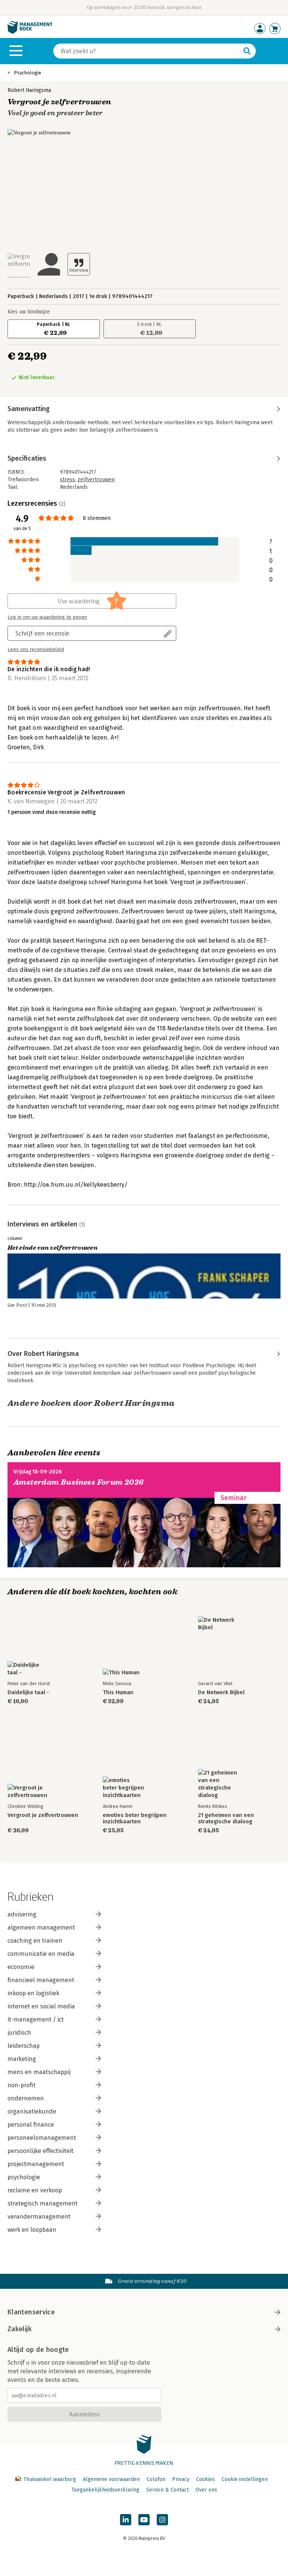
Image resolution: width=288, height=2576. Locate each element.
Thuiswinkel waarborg (50, 2479)
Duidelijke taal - (28, 1692)
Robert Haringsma (29, 90)
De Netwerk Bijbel (221, 1692)
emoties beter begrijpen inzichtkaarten (135, 1818)
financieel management (41, 1980)
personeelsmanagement (42, 2138)
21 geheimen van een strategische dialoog (226, 1818)
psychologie (24, 2177)
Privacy (181, 2479)
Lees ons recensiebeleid (36, 649)
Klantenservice (31, 2312)
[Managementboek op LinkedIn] (126, 2520)
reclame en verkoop (35, 2190)
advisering (22, 1914)
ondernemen (26, 2098)
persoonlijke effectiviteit (40, 2151)
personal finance (31, 2125)
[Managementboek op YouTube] (144, 2520)
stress (67, 480)
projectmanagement (36, 2164)
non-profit (22, 2085)
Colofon (156, 2479)
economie (21, 1967)
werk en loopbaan (32, 2230)
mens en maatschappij (39, 2072)
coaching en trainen (35, 1941)
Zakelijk (19, 2329)
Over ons (206, 2490)
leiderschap (24, 2046)
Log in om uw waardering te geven (47, 617)
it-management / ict (36, 2019)
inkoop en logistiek (33, 1993)
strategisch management (43, 2203)
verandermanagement (39, 2217)
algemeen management (41, 1927)
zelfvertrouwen (96, 480)
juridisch (19, 2033)
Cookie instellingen (245, 2479)
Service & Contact (167, 2490)
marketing (22, 2059)
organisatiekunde (32, 2111)
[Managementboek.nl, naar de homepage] (30, 32)
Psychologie (28, 73)
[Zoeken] (247, 51)
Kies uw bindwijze (29, 312)
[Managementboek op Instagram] (162, 2520)
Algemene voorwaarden (111, 2479)
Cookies (205, 2479)
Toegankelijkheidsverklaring (105, 2490)
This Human (118, 1692)
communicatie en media (41, 1954)
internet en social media (41, 2006)
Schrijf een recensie (42, 633)
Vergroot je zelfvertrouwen (43, 1815)
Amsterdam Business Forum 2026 (79, 1482)
